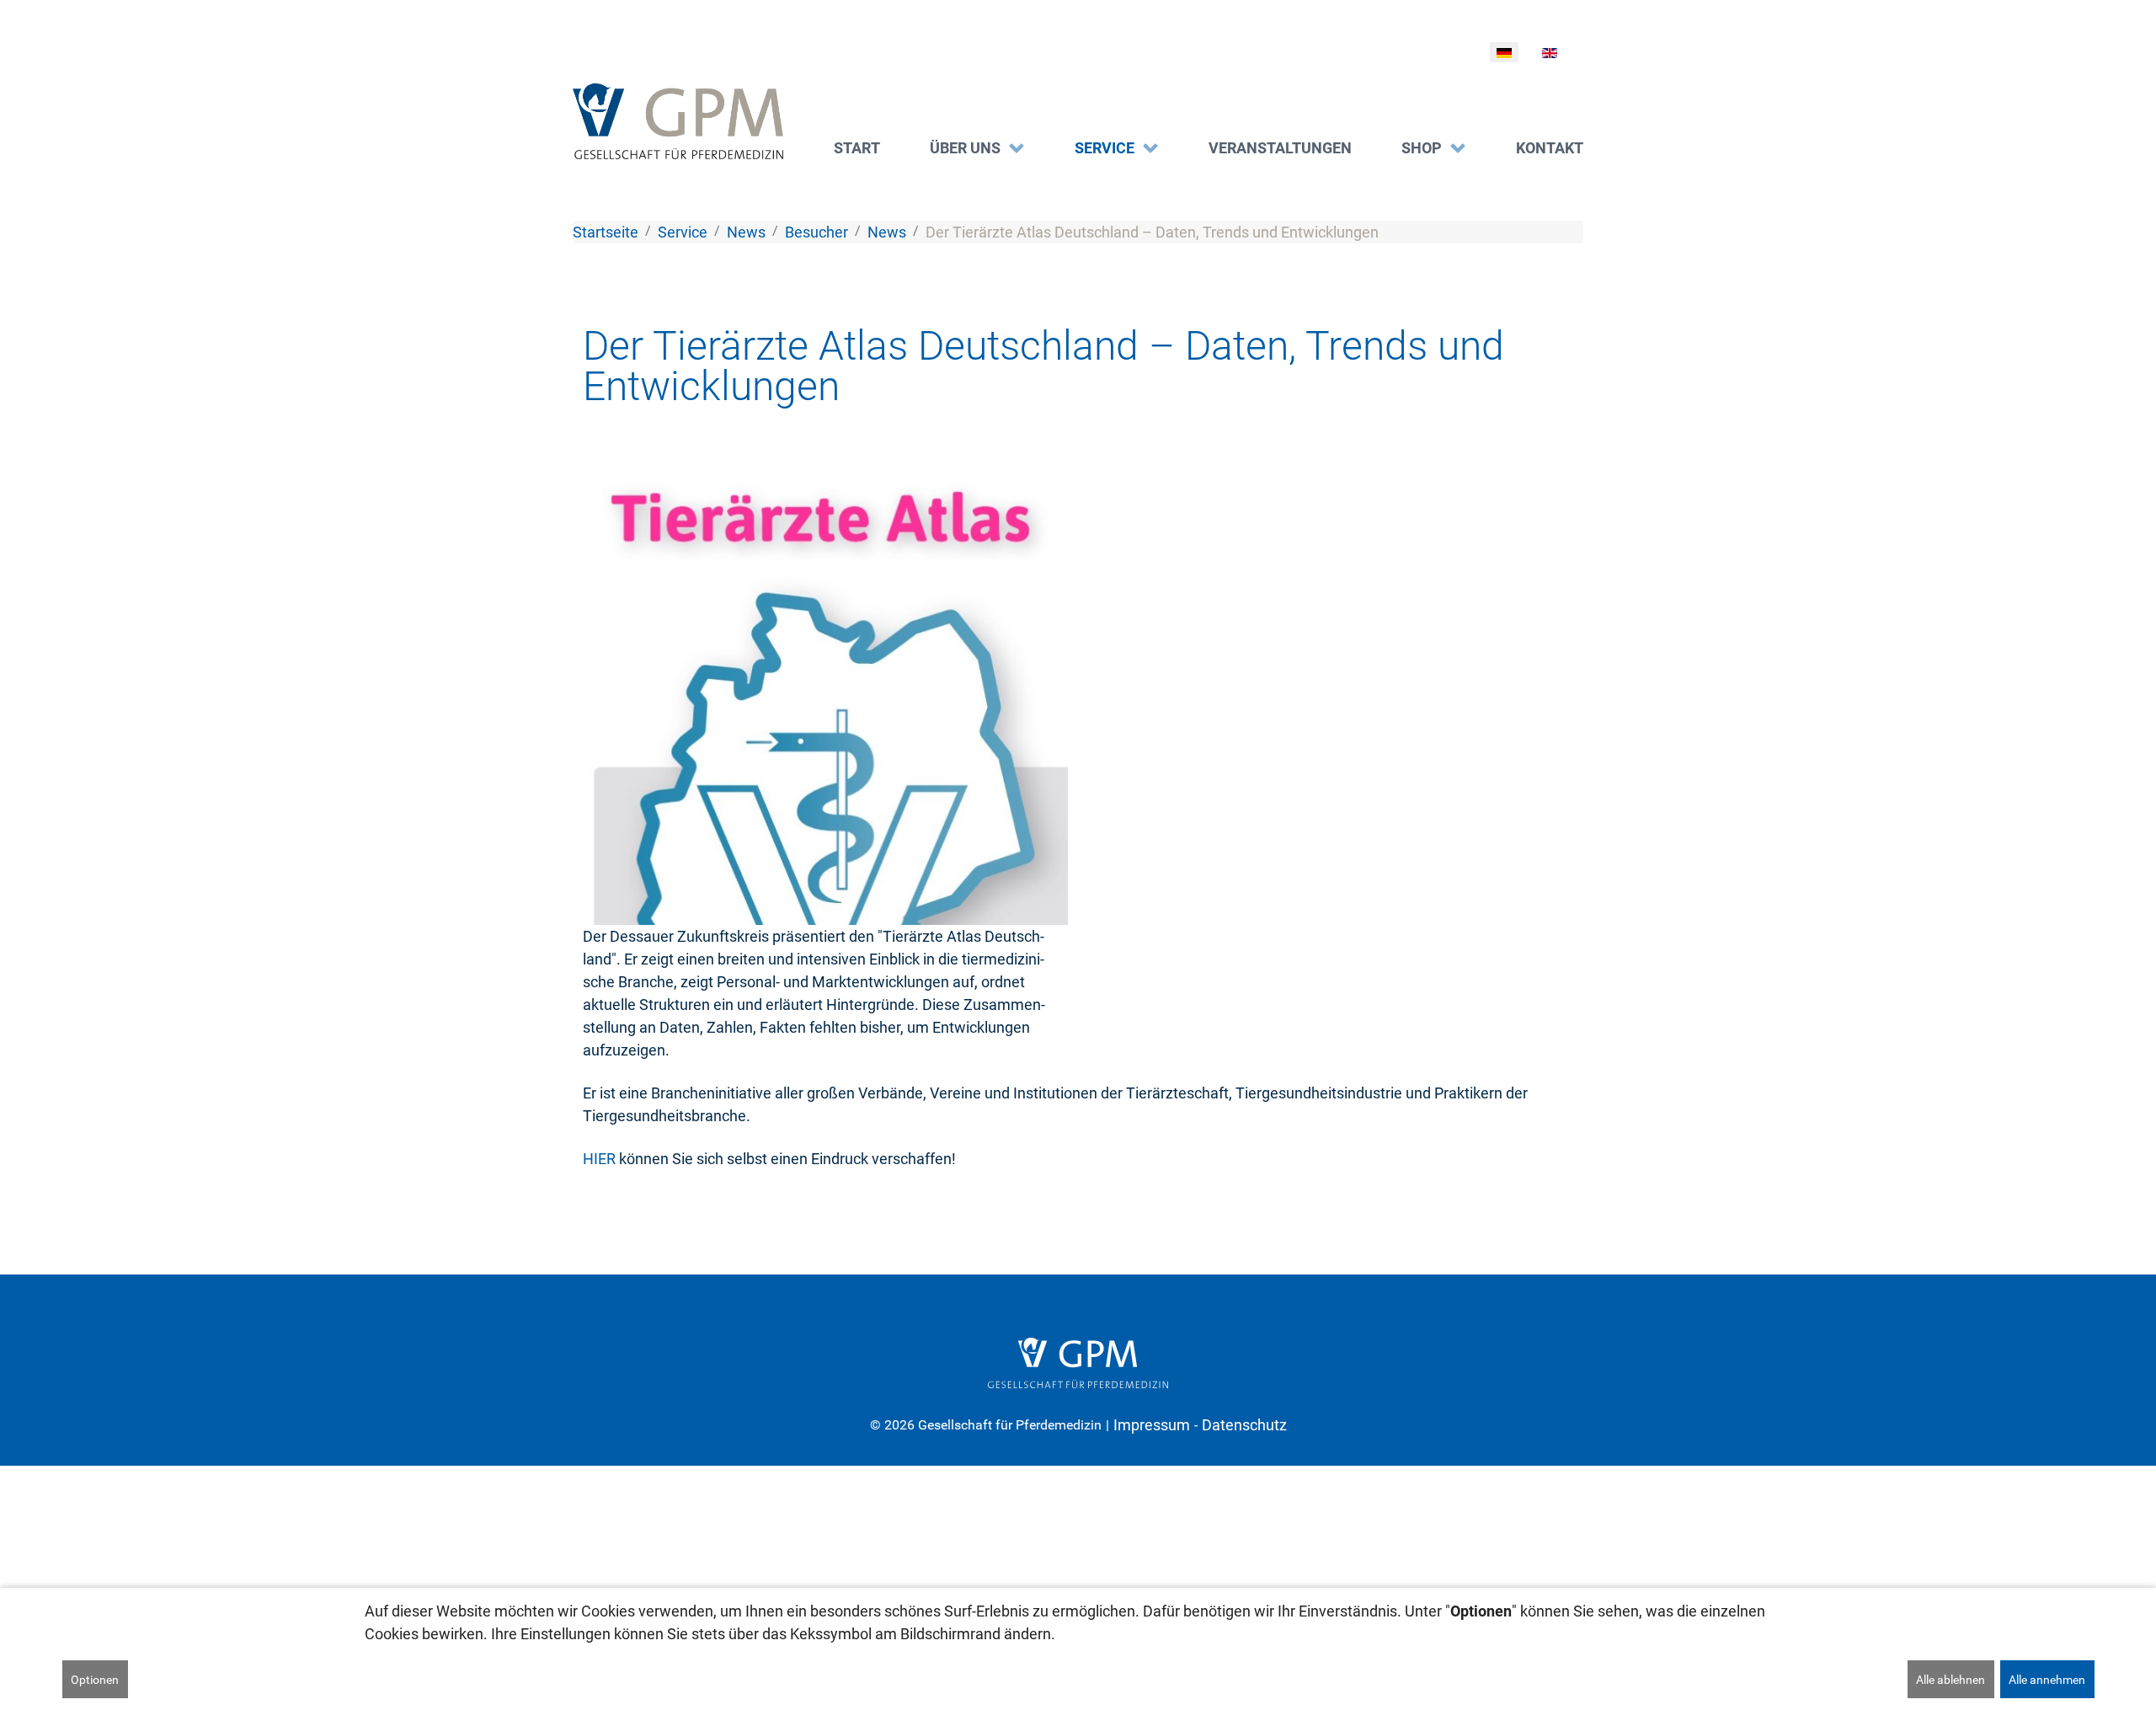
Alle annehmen (2047, 1680)
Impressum (1152, 1425)
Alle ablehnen (1951, 1680)
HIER (599, 1159)
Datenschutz (1244, 1425)
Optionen (95, 1680)
